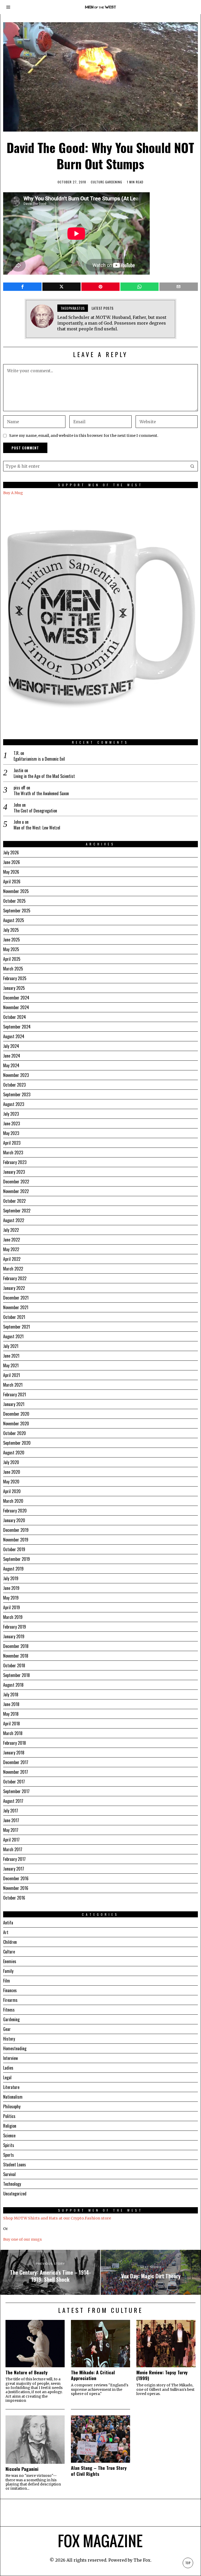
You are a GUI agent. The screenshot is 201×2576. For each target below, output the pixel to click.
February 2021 (15, 1394)
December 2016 (16, 1878)
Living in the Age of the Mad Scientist (44, 776)
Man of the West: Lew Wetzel (37, 828)
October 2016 (14, 1898)
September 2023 (17, 1094)
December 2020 (16, 1414)
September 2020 (17, 1443)
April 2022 (12, 1259)
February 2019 (15, 1627)
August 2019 (13, 1569)
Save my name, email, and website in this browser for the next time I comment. (84, 436)
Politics (9, 2116)
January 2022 (14, 1288)
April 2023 (12, 1143)
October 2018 (14, 1665)
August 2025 (14, 920)
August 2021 (13, 1336)
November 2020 (16, 1423)
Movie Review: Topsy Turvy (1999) (162, 2375)
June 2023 (12, 1123)
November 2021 (16, 1307)
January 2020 (14, 1520)
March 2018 (13, 1733)
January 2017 (14, 1869)
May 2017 (11, 1830)
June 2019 (11, 1588)
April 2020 (12, 1491)
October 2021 (14, 1317)
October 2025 (14, 901)
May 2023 (11, 1133)
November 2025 (16, 891)
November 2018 (16, 1656)
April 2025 (12, 959)
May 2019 (11, 1598)
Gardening (114, 182)
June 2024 (12, 1056)
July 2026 (11, 852)
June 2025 (12, 940)
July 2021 (11, 1346)
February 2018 (15, 1743)
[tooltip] (22, 287)
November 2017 (16, 1772)
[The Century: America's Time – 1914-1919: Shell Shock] (50, 2272)
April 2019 (12, 1607)
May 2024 (11, 1065)
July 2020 (11, 1462)
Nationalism (13, 2097)
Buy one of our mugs (23, 2239)
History (9, 2039)
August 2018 (13, 1685)
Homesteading (15, 2048)
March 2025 (13, 969)
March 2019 (13, 1617)
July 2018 (11, 1694)
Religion (10, 2126)
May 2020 (11, 1482)
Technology (12, 2184)
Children (10, 1942)
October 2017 (14, 1782)
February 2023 (15, 1162)
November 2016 (16, 1888)
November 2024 (16, 1007)
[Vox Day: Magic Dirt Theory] (151, 2272)
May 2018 (11, 1714)
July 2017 (11, 1811)
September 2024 (17, 1027)
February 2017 (14, 1859)
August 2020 (14, 1453)
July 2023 (11, 1114)
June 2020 (12, 1472)
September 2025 (17, 911)
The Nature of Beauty (27, 2372)
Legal (7, 2077)
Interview (10, 2058)
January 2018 (14, 1753)
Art (6, 1932)
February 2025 (15, 978)
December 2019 (16, 1530)
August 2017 (13, 1801)
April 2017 (11, 1840)
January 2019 (14, 1636)
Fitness (9, 2010)
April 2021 (12, 1375)
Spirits (9, 2145)
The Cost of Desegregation (35, 811)
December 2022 (16, 1182)
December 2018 (16, 1646)
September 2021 (16, 1327)
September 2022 (17, 1211)
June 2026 (12, 862)
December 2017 (16, 1762)
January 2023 (14, 1172)
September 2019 (16, 1559)
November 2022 (16, 1191)
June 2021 (11, 1356)
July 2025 (11, 930)
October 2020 (15, 1433)
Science (9, 2136)
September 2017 (16, 1791)
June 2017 (11, 1820)
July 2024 (11, 1046)
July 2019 (11, 1578)
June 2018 (11, 1704)
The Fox (142, 2560)
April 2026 (12, 882)
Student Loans (15, 2165)
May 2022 (11, 1249)
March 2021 (13, 1385)
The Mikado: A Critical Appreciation (93, 2375)
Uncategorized (15, 2194)
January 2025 (14, 988)
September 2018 (16, 1675)
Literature (11, 2087)
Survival (9, 2174)
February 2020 (15, 1511)
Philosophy (12, 2106)
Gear (7, 2029)
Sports (9, 2155)
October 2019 (14, 1549)
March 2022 (13, 1269)
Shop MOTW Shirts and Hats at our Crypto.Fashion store (57, 2218)
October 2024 (15, 1017)
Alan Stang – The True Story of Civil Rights (99, 2471)
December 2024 (16, 998)
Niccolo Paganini (22, 2469)
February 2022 (15, 1278)
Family (8, 1971)
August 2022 (14, 1220)
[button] (193, 466)
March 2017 (13, 1849)
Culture (97, 182)
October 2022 (14, 1201)
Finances (10, 1990)
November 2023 (16, 1075)
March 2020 (13, 1501)
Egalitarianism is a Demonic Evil (39, 759)
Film (7, 1981)
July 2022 (11, 1230)
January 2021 (14, 1404)
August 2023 (14, 1104)
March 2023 (13, 1153)
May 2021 (11, 1365)
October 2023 (14, 1085)
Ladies (8, 2068)
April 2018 (12, 1724)
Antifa (8, 1923)
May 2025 (11, 949)
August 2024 (14, 1036)
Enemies (10, 1961)
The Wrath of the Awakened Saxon (41, 793)
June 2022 (12, 1240)
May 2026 (11, 872)
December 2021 (16, 1298)
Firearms (10, 2000)
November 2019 (16, 1540)
